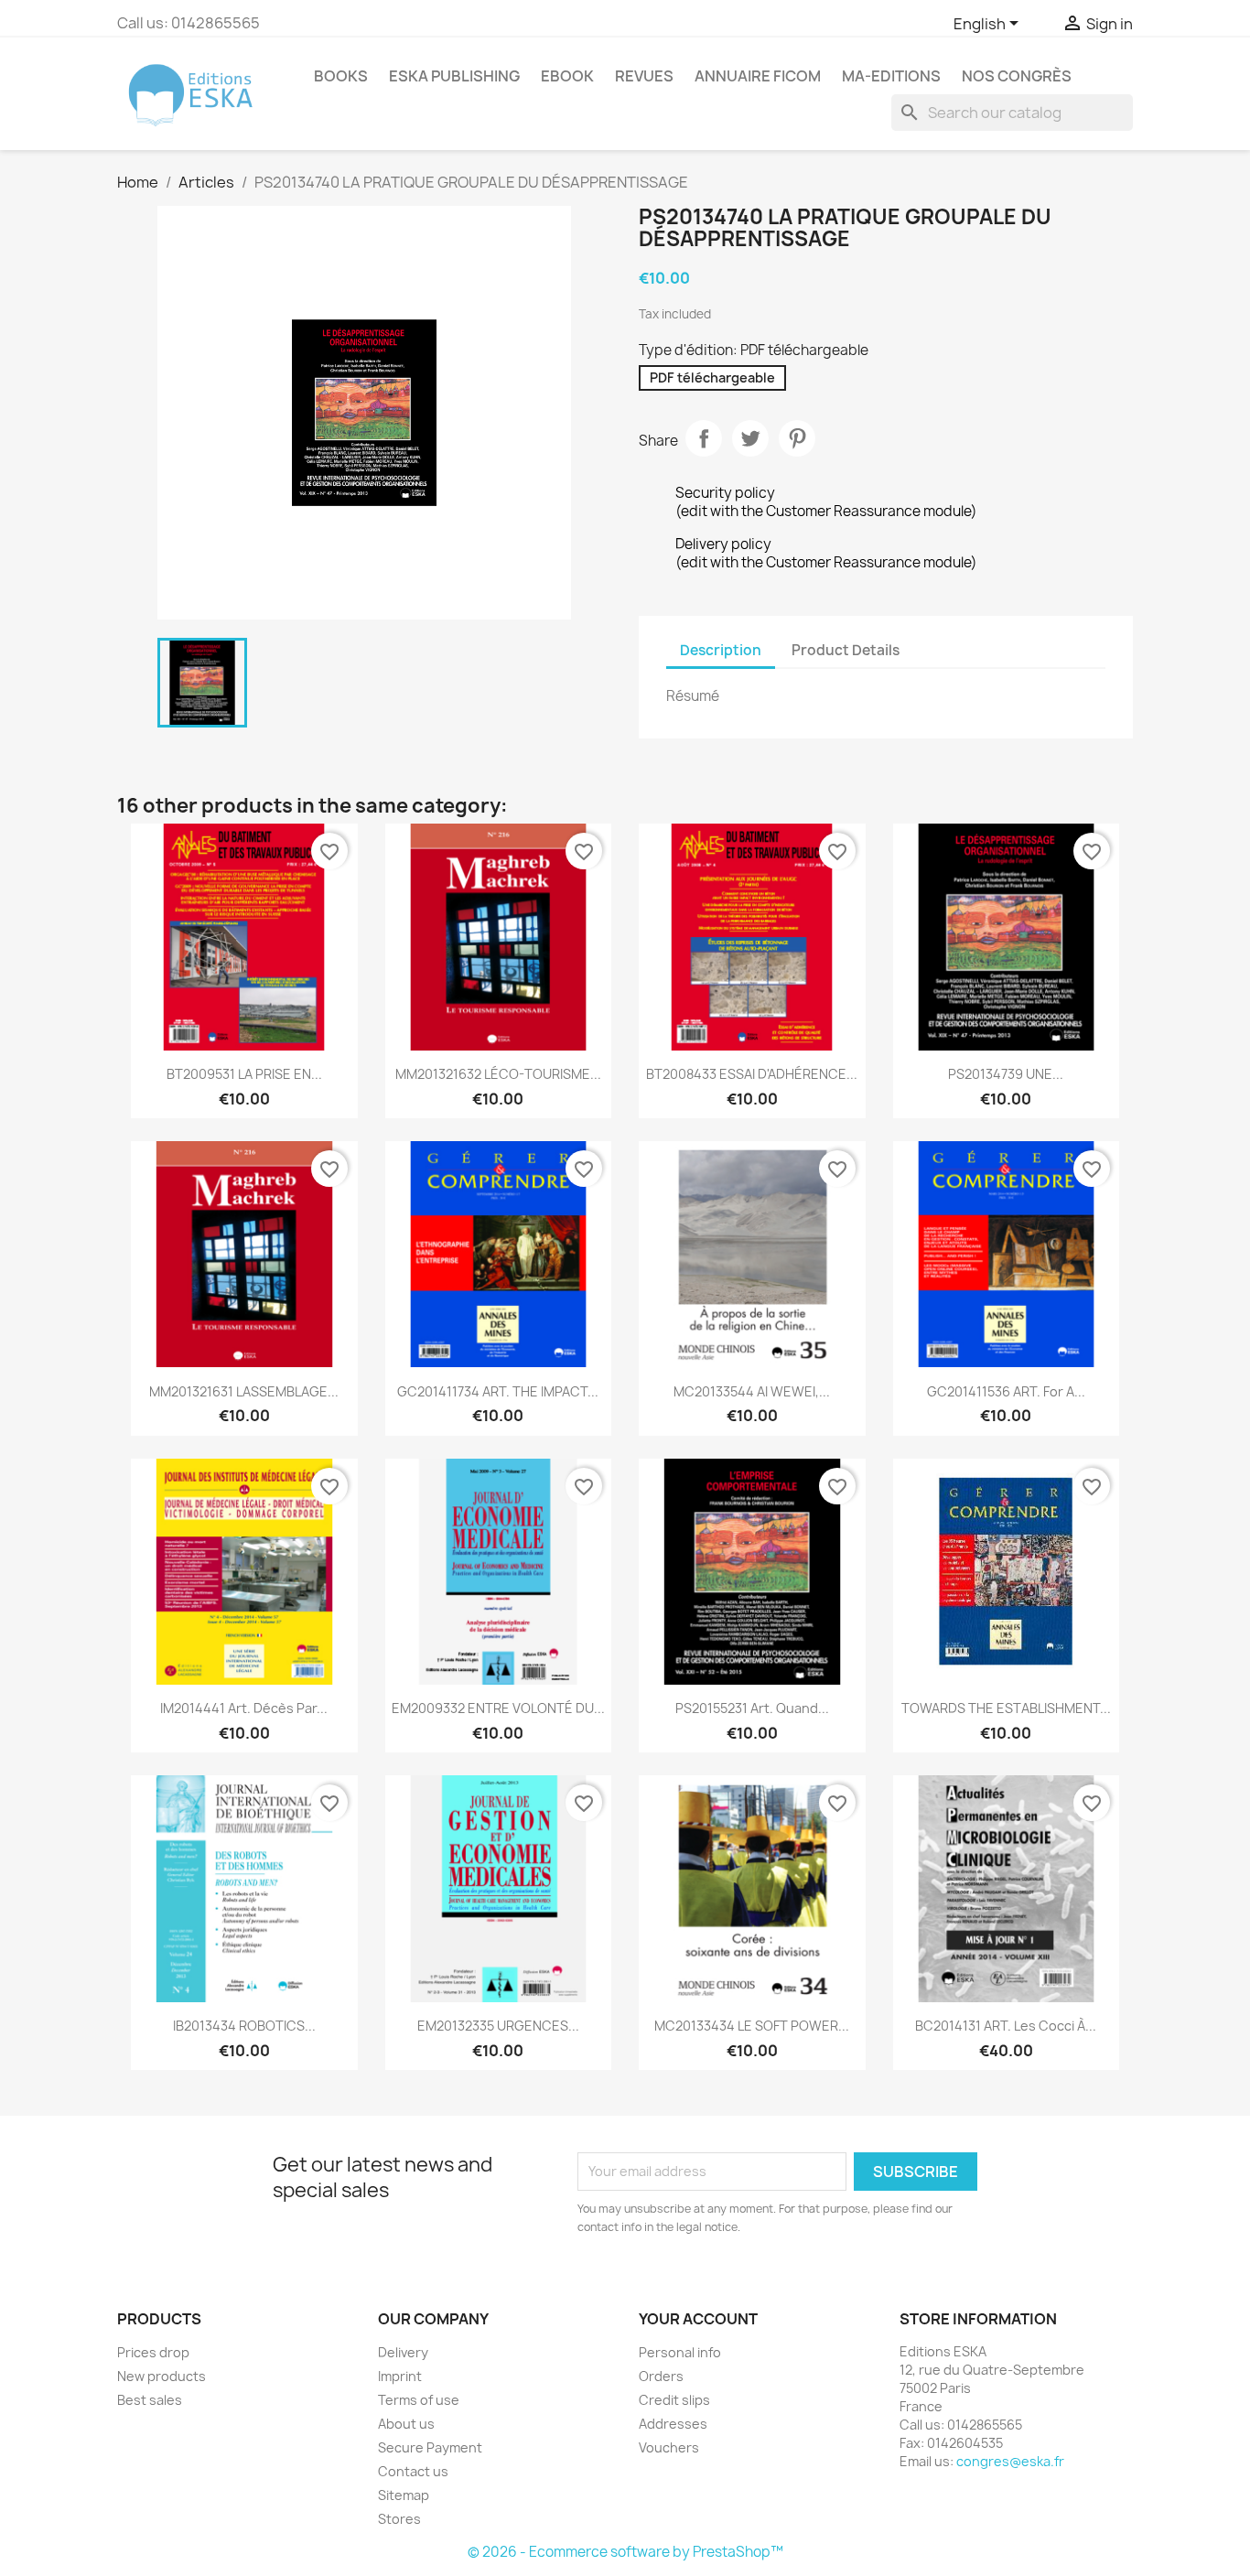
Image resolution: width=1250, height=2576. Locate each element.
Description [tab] (721, 650)
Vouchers (669, 2447)
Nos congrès (1017, 76)
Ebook (567, 76)
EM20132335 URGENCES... (498, 2026)
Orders (661, 2376)
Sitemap (404, 2495)
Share (704, 438)
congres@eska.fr (1010, 2461)
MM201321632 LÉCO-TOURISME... (498, 1074)
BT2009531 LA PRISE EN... (244, 1074)
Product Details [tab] (846, 650)
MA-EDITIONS (891, 76)
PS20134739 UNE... (1006, 1074)
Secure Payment (430, 2447)
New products (162, 2376)
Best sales (150, 2400)
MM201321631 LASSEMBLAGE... (244, 1391)
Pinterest (797, 438)
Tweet (750, 438)
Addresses (673, 2424)
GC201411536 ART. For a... (1006, 1391)
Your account (698, 2319)
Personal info (680, 2352)
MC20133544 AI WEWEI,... (752, 1391)
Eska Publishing (454, 76)
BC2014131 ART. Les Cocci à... (1006, 2026)
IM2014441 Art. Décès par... (244, 1708)
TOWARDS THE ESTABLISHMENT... (1006, 1708)
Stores (399, 2519)
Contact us (413, 2471)
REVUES (644, 76)
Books (341, 76)
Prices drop (153, 2352)
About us (406, 2424)
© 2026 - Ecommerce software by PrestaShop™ (625, 2552)
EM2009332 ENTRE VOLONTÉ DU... (498, 1708)
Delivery (403, 2352)
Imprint (400, 2376)
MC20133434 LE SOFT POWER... (752, 2026)
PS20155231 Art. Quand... (752, 1708)
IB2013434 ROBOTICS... (244, 2026)
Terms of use (419, 2400)
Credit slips (674, 2400)
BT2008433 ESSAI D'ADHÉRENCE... (752, 1074)
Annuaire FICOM (758, 76)
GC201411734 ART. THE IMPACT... (498, 1391)
